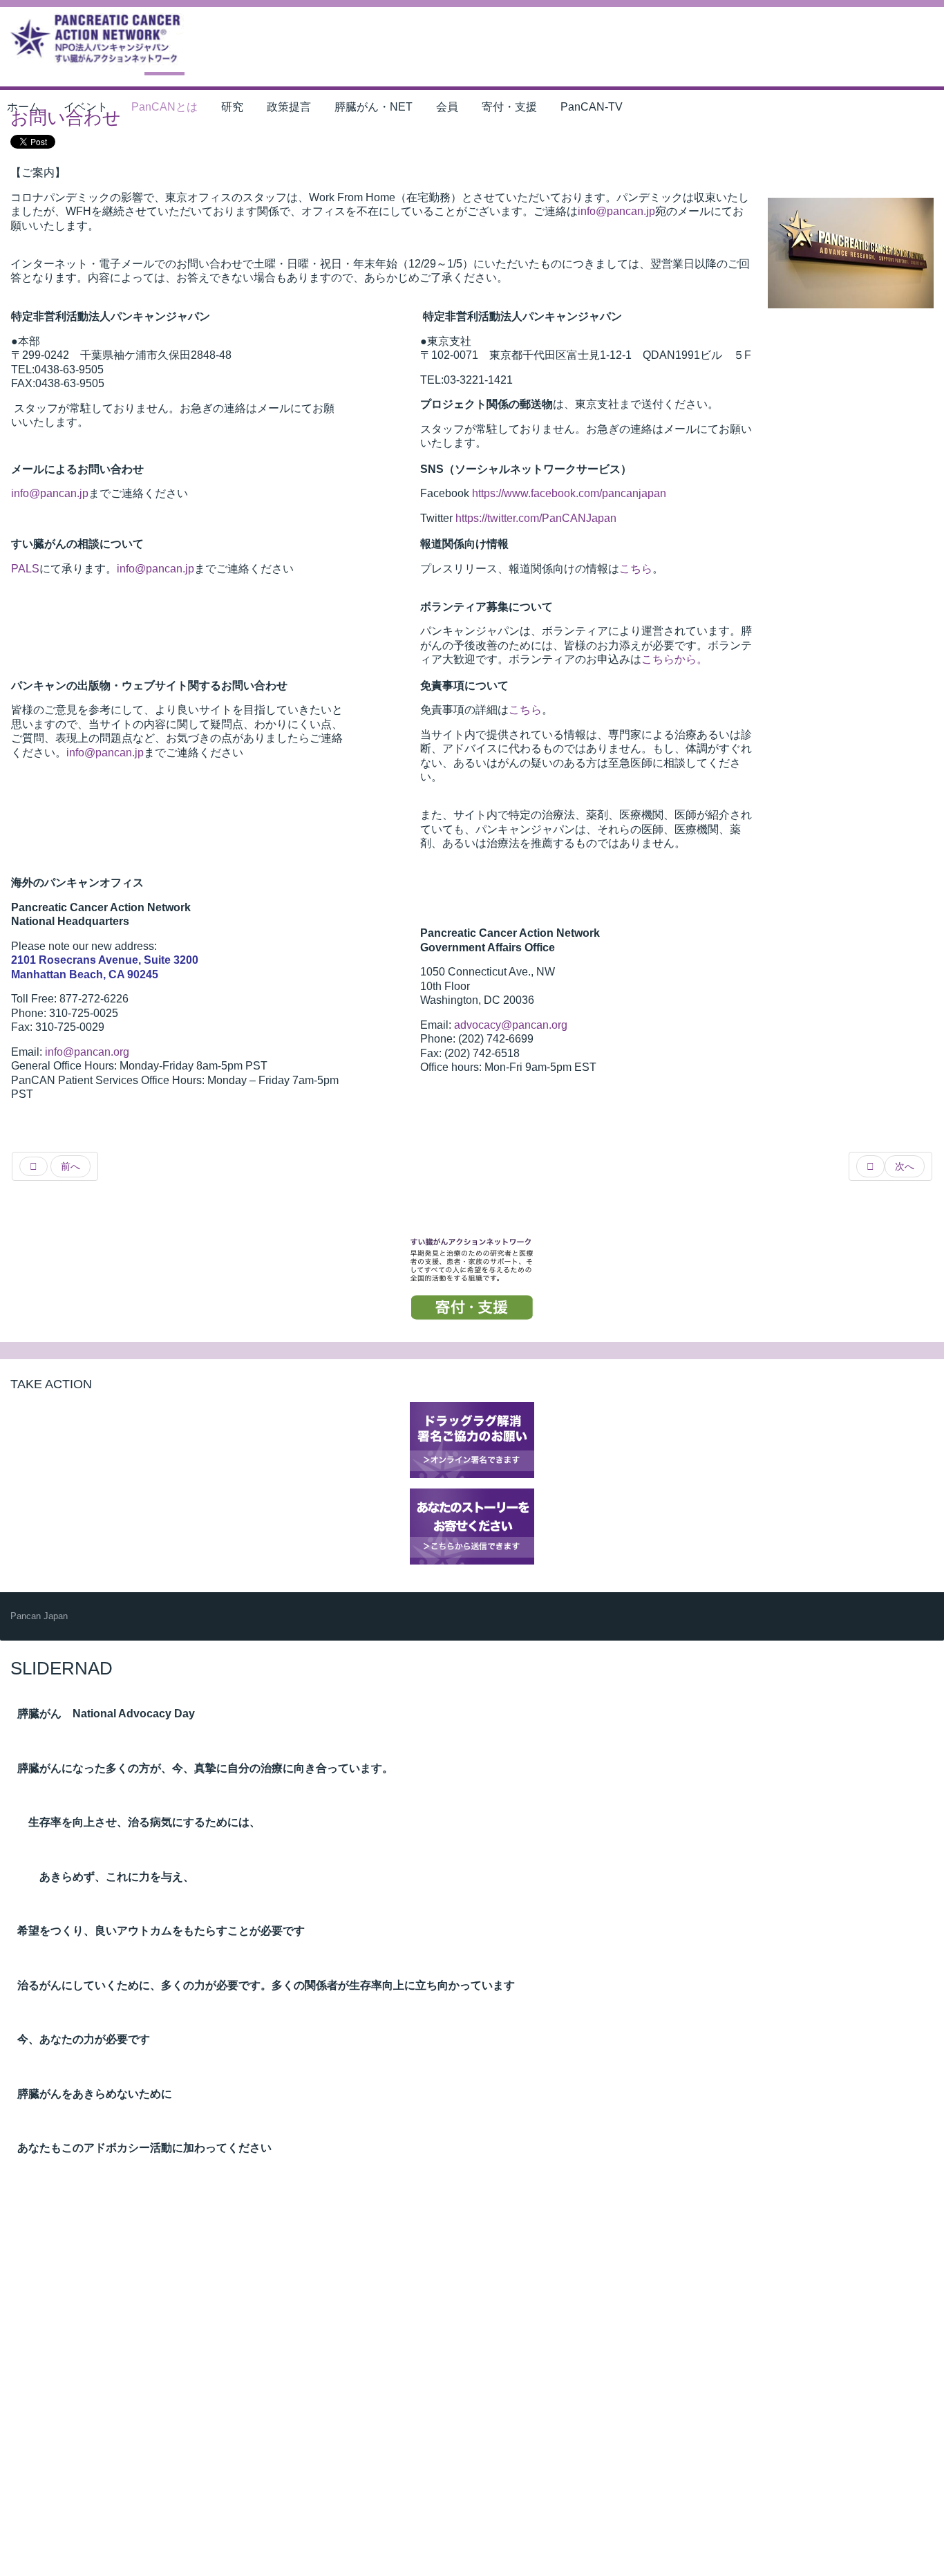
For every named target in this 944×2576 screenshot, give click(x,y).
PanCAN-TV (592, 107)
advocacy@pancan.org (511, 1025)
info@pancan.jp (616, 211)
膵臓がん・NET (374, 107)
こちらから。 (674, 659)
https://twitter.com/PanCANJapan (536, 518)
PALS (25, 569)
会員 (447, 107)
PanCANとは (164, 107)
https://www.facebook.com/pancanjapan (569, 493)
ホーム (23, 107)
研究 (232, 107)
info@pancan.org (87, 1052)
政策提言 (289, 107)
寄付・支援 (509, 107)
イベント (86, 107)
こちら (636, 569)
